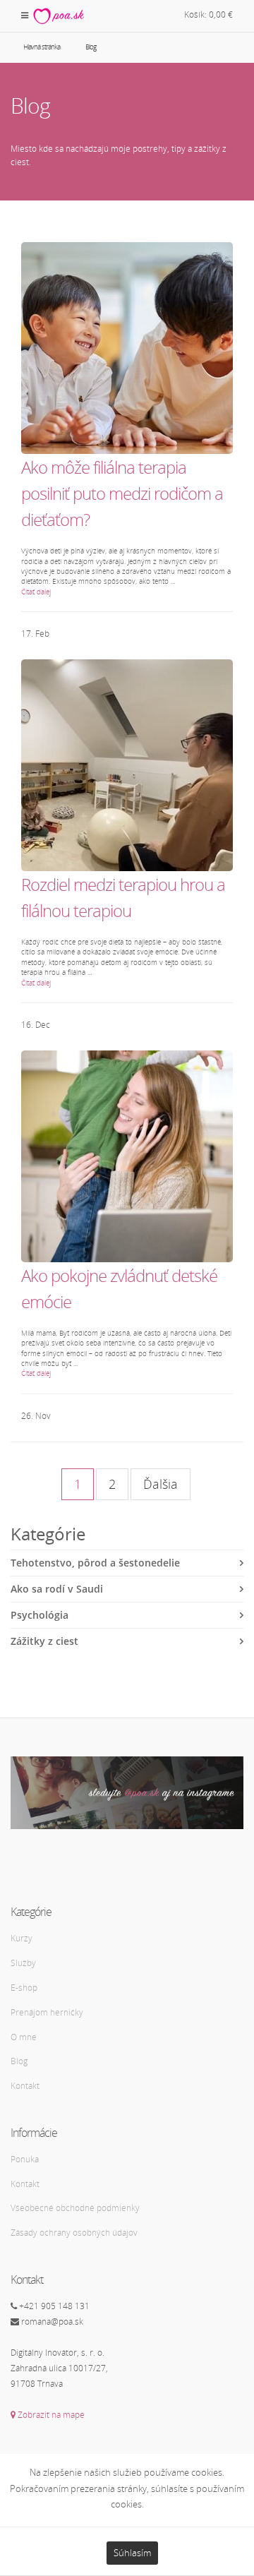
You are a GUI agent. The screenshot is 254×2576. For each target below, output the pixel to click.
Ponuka (25, 2159)
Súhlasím (132, 2553)
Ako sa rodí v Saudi (57, 1589)
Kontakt (25, 2086)
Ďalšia (161, 1484)
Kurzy (22, 1938)
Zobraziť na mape (50, 2415)
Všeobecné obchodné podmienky (75, 2208)
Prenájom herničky (47, 2012)
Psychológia (40, 1615)
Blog (19, 2061)
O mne (24, 2037)
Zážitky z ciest (44, 1641)
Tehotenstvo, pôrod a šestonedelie (95, 1563)
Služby (23, 1963)
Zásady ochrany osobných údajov (74, 2233)
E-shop (24, 1988)
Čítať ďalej (36, 592)
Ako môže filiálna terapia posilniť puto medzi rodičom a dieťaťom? (122, 493)
